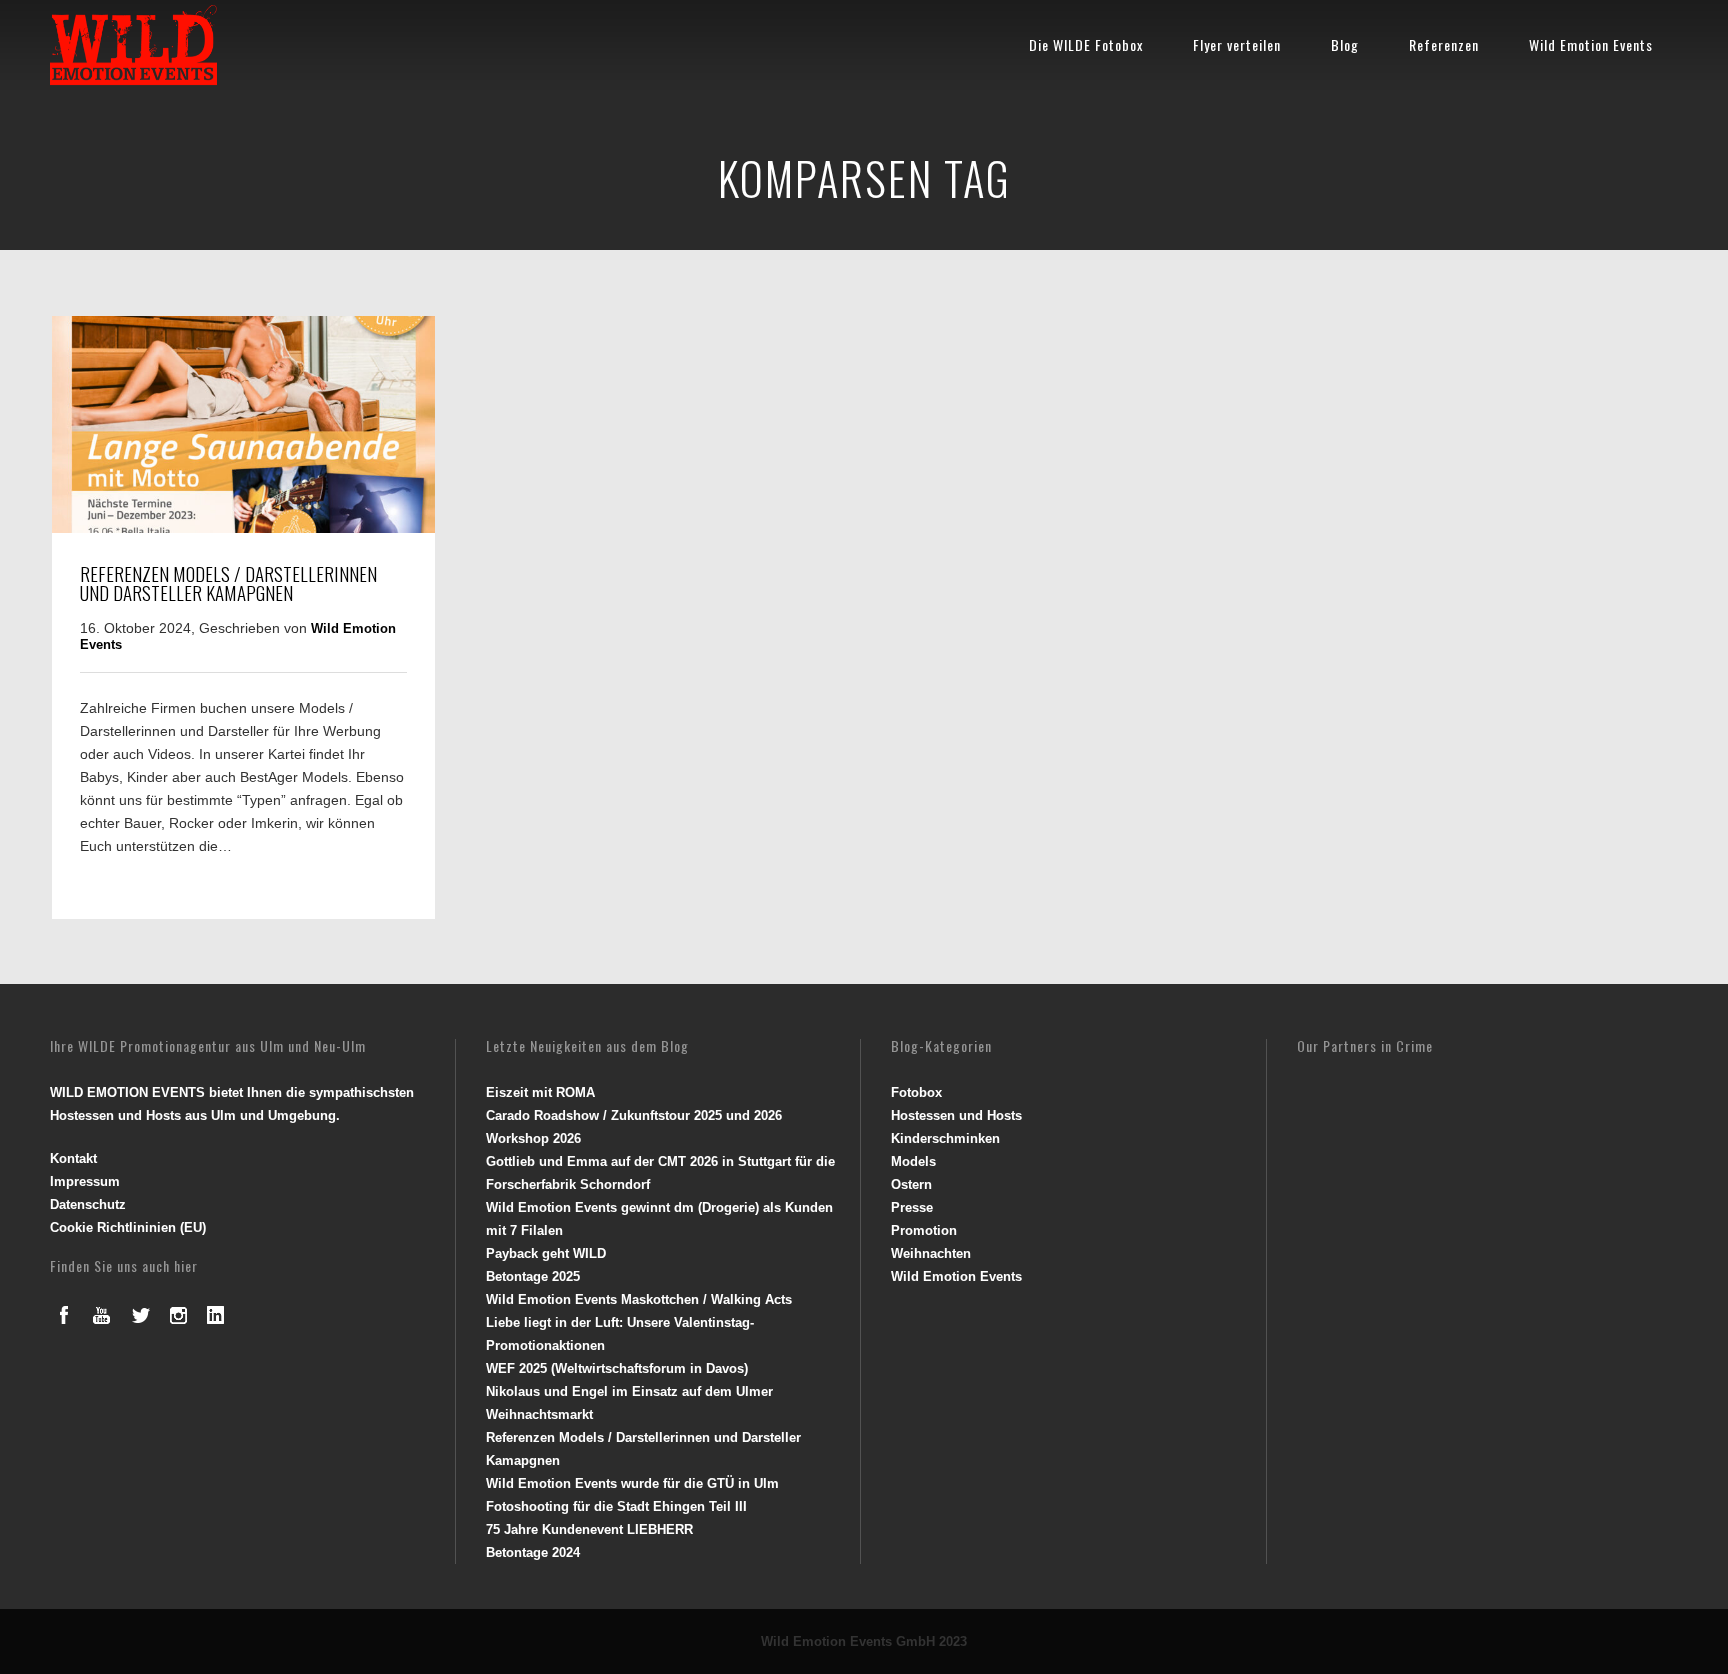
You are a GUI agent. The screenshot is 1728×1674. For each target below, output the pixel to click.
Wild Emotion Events (1591, 44)
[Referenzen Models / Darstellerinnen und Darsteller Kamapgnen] (243, 528)
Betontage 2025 (533, 1276)
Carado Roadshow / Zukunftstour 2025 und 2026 (634, 1115)
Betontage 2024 (533, 1552)
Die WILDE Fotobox (1086, 44)
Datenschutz (88, 1204)
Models (913, 1161)
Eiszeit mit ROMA (540, 1092)
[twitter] (140, 1315)
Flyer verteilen (1237, 44)
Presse (912, 1207)
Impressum (85, 1181)
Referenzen (1444, 44)
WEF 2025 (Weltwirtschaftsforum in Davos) (617, 1368)
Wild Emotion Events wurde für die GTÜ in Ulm (632, 1483)
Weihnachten (931, 1253)
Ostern (911, 1184)
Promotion (924, 1230)
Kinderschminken (945, 1138)
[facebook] (64, 1315)
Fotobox (916, 1092)
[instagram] (178, 1315)
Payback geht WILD (546, 1253)
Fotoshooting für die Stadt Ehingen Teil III (616, 1506)
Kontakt (73, 1158)
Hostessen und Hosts (956, 1115)
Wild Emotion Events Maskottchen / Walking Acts (639, 1299)
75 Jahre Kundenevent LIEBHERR (589, 1529)
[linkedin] (216, 1315)
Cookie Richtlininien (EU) (128, 1227)
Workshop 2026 (533, 1138)
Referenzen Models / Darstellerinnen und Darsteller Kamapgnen (228, 582)
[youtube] (102, 1315)
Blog (1345, 44)
